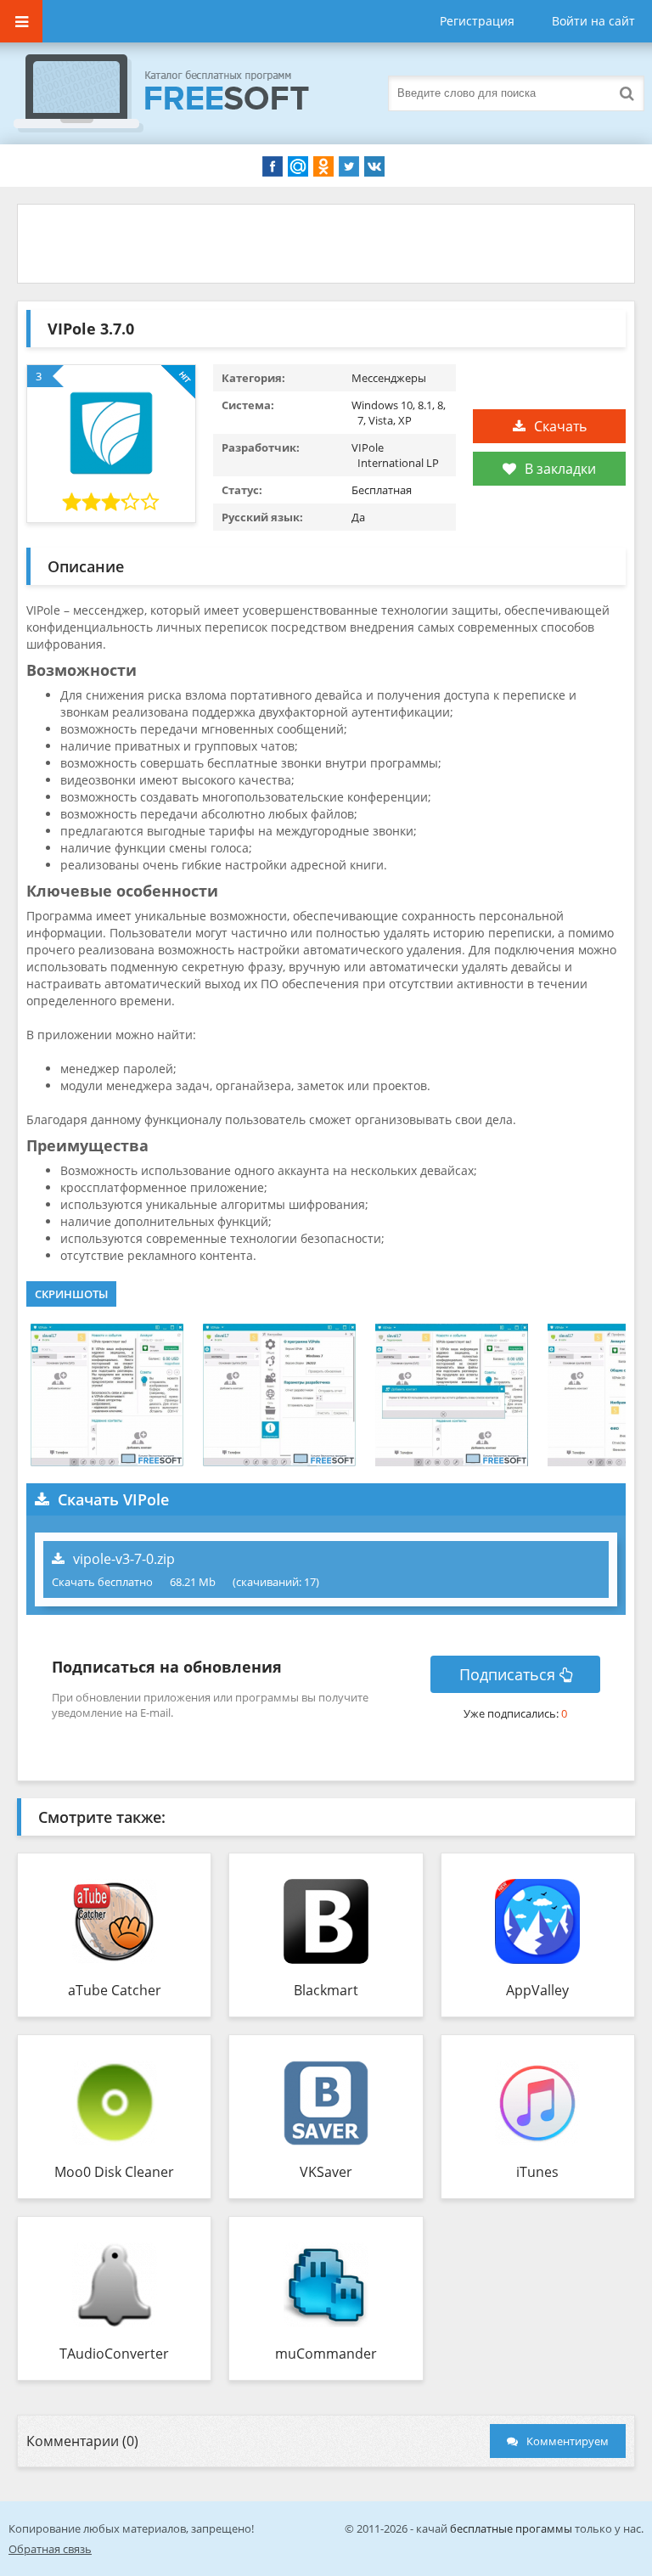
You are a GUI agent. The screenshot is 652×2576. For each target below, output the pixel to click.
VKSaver (326, 2172)
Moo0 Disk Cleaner (114, 2172)
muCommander (326, 2354)
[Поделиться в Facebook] (273, 166)
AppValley (537, 1990)
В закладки (560, 469)
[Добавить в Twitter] (349, 166)
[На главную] (178, 93)
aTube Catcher (115, 1990)
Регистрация (477, 21)
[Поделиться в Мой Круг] (298, 166)
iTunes (537, 2172)
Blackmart (326, 1990)
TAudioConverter (114, 2354)
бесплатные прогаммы (511, 2528)
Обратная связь (50, 2549)
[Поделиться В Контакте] (374, 166)
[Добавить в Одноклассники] (323, 166)
